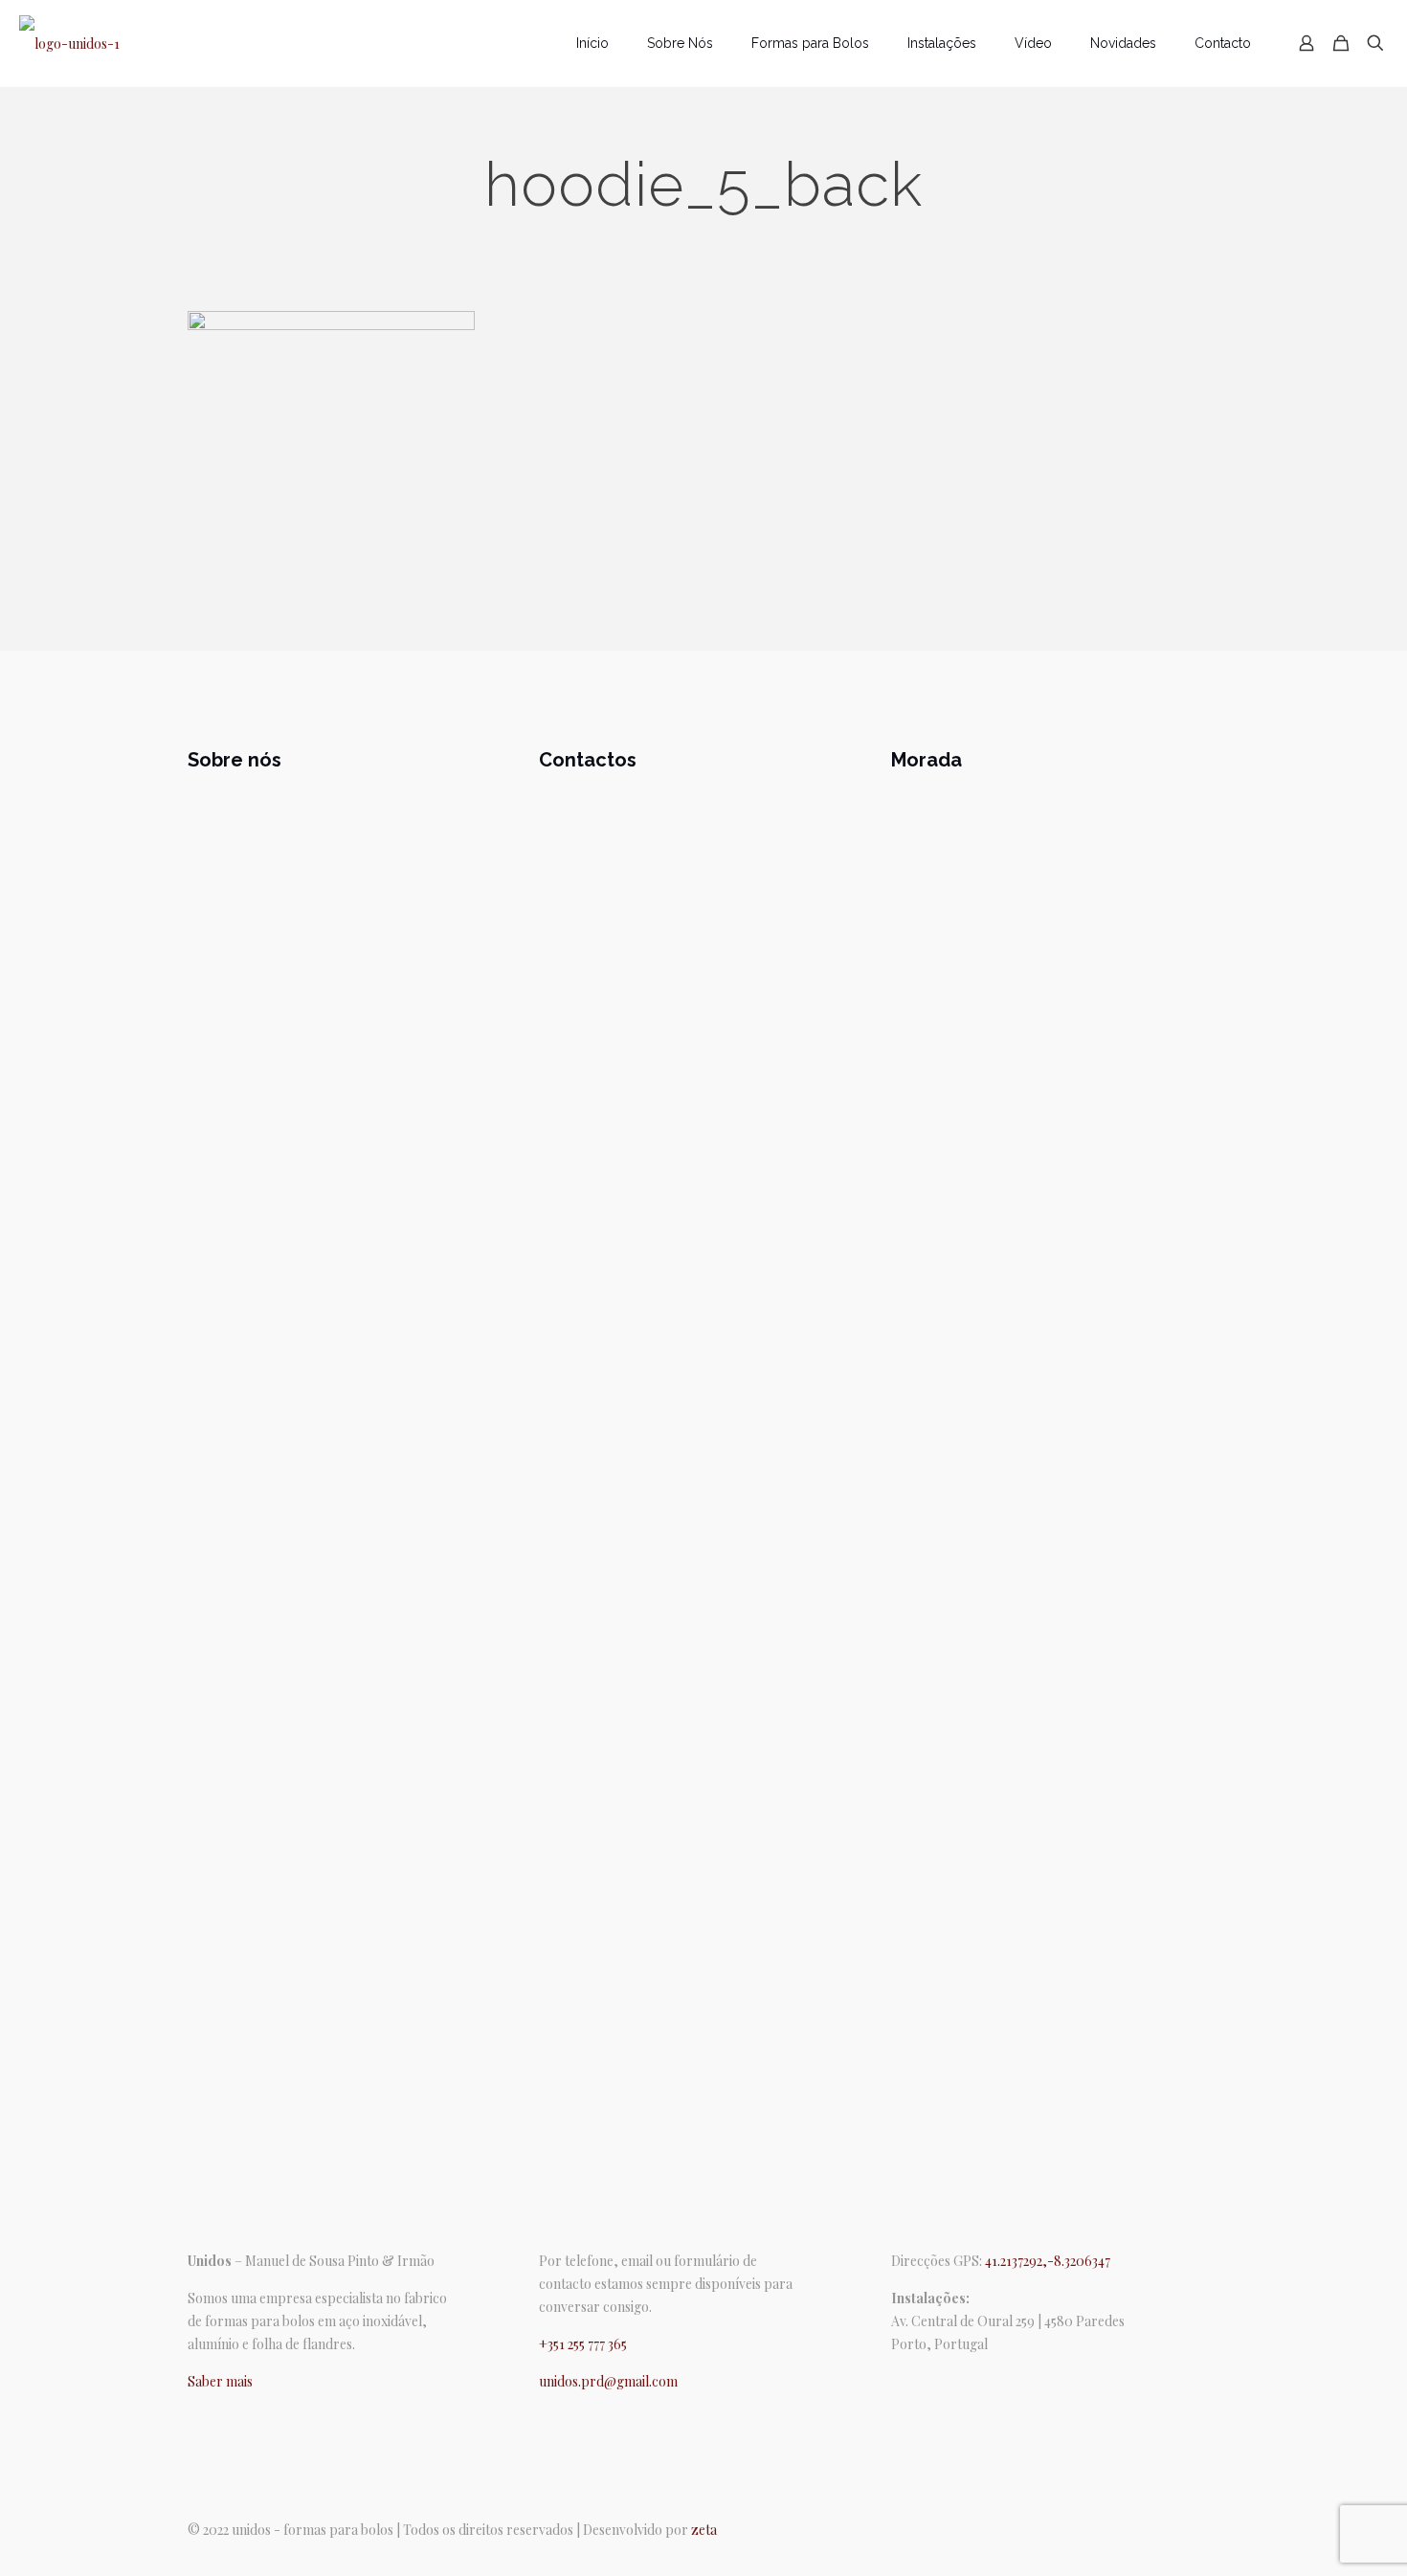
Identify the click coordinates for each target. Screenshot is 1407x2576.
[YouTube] (938, 2381)
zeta (704, 2530)
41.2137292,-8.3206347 (1048, 2261)
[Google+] (911, 2381)
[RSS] (951, 2381)
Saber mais (220, 2381)
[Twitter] (925, 2381)
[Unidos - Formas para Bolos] (69, 43)
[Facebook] (898, 2381)
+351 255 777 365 (583, 2344)
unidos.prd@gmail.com (608, 2381)
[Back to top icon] (1213, 2521)
